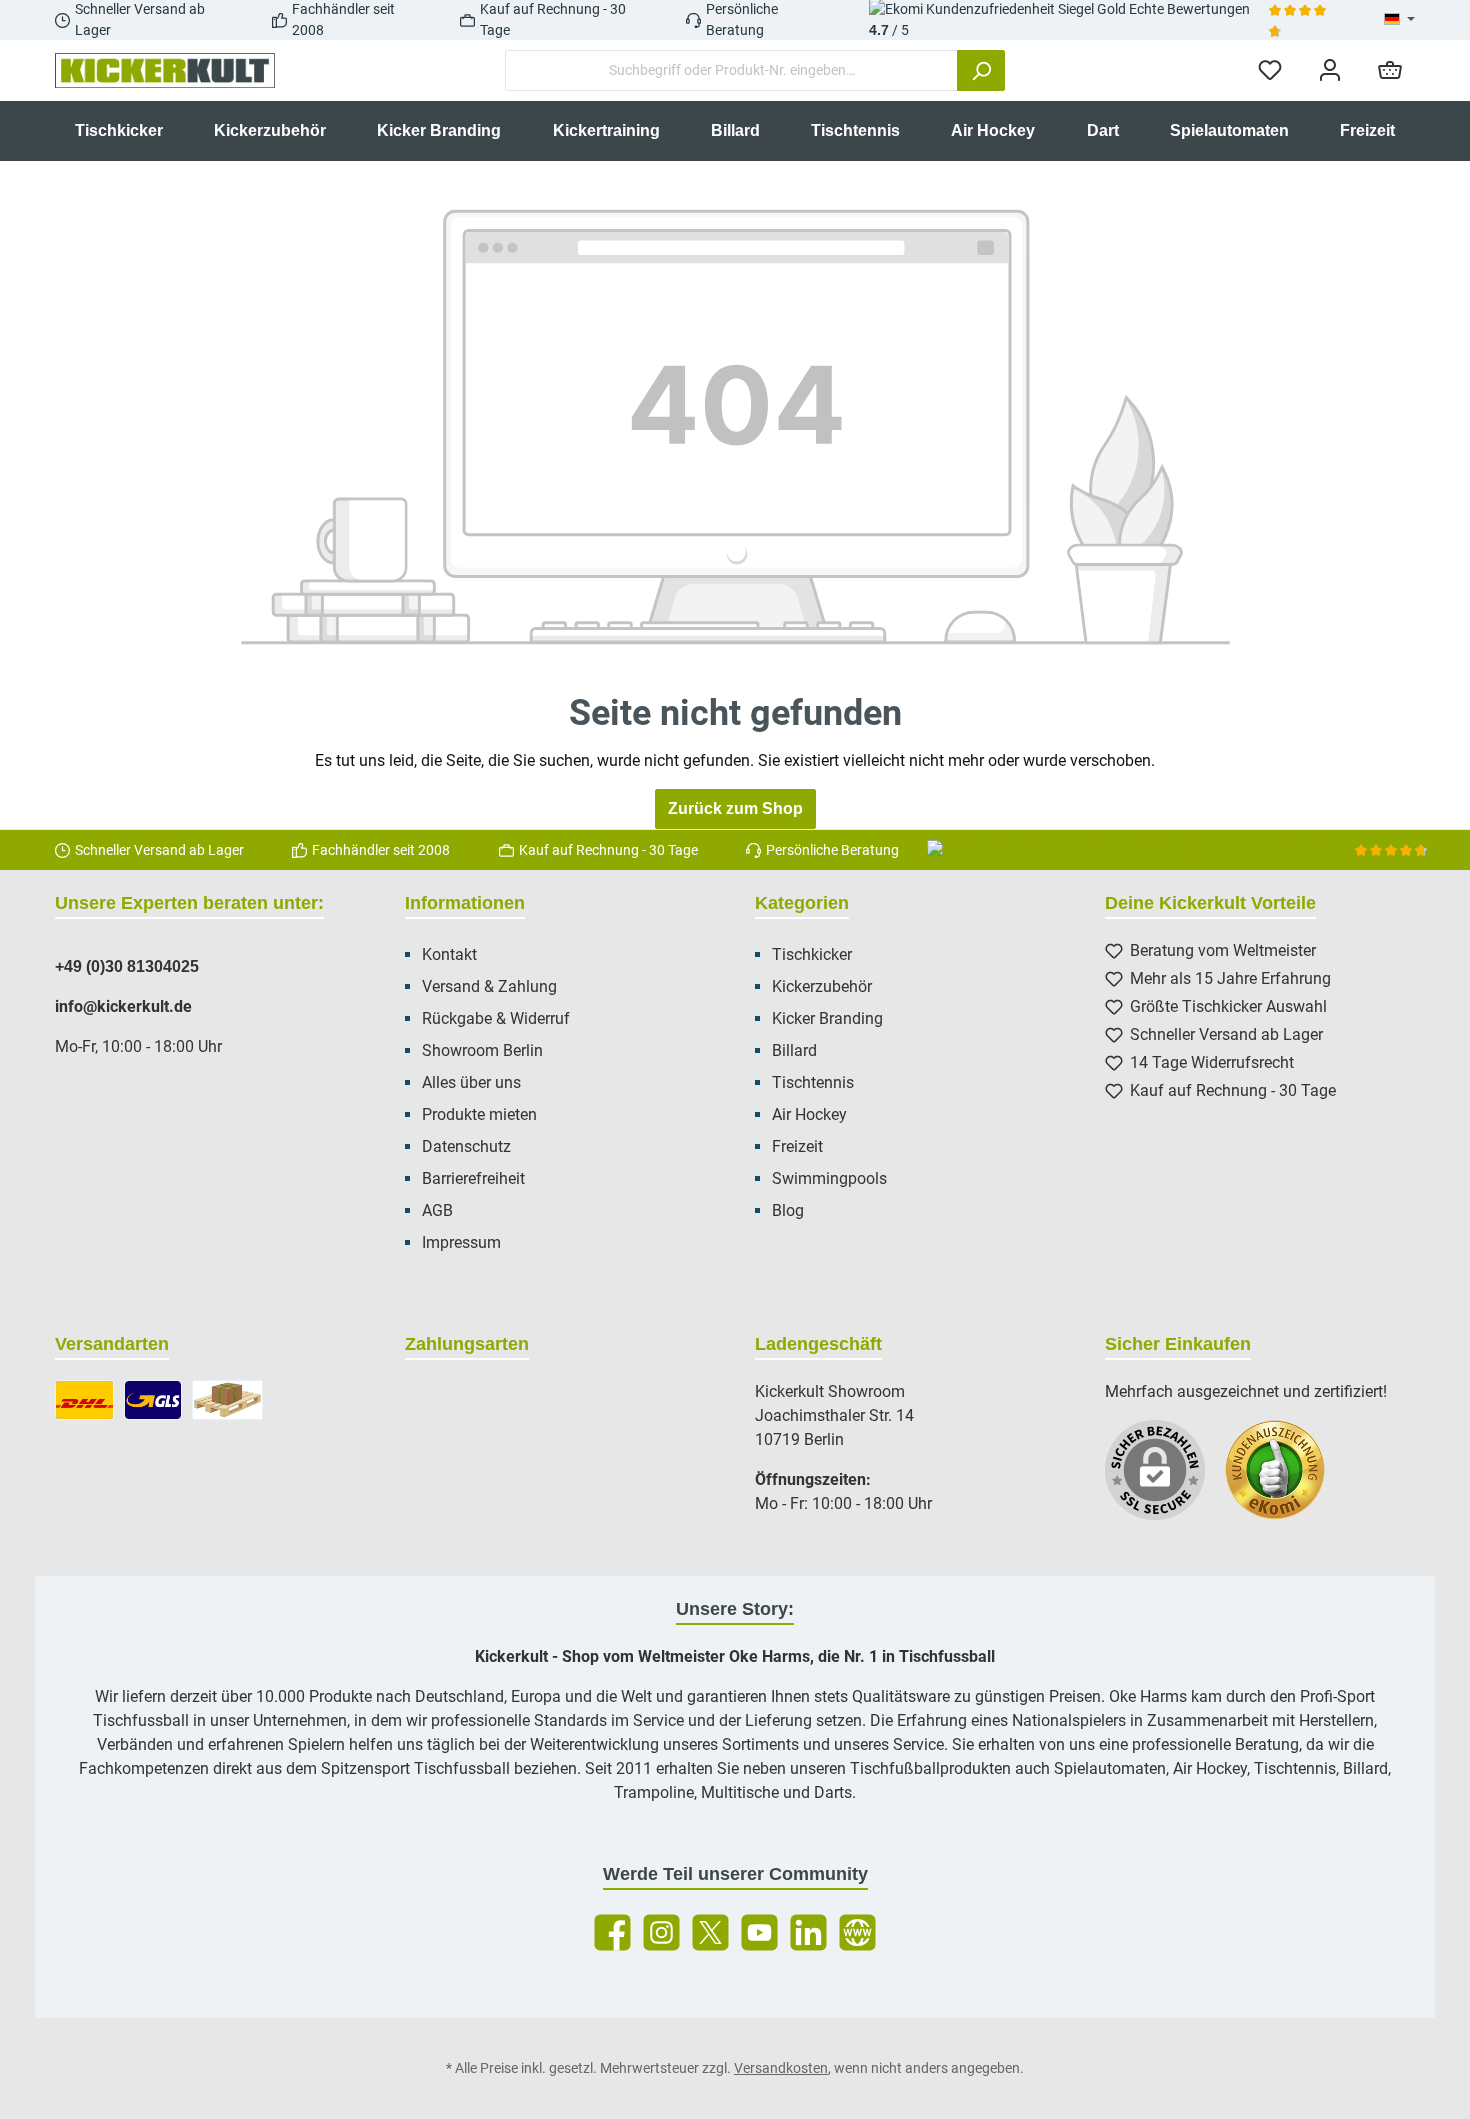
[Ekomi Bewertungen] (1285, 1480)
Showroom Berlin (482, 1050)
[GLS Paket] (153, 1400)
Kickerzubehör (822, 986)
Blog (788, 1210)
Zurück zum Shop (735, 808)
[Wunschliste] (1270, 70)
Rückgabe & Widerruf (496, 1018)
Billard (794, 1050)
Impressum (461, 1242)
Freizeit (797, 1146)
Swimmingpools (829, 1178)
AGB (437, 1210)
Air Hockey (809, 1114)
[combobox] (731, 70)
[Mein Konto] (1330, 70)
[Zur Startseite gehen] (165, 71)
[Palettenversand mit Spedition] (227, 1400)
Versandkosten (781, 2068)
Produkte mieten (479, 1114)
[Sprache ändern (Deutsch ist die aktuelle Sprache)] (1399, 20)
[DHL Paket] (84, 1400)
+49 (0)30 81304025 (127, 966)
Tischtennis (813, 1082)
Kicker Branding (827, 1018)
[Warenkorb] (1390, 70)
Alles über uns (471, 1082)
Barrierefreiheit (473, 1178)
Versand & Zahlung (489, 986)
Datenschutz (466, 1146)
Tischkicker (812, 954)
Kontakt (449, 954)
